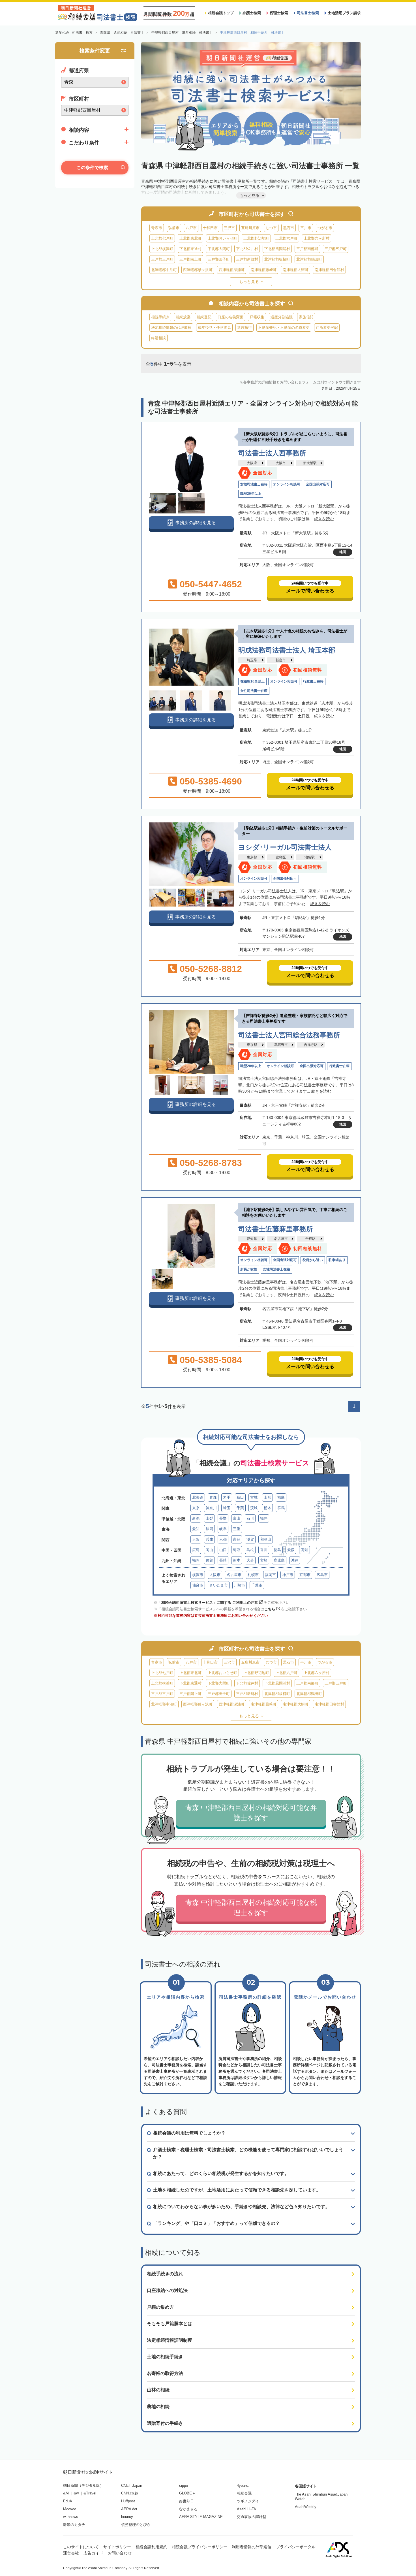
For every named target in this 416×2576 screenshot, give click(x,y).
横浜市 (198, 1575)
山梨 (209, 1518)
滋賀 (250, 1539)
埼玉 (227, 1508)
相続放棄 (183, 317)
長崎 (223, 1560)
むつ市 (271, 228)
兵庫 (209, 1539)
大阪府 (252, 463)
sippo (184, 2486)
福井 (264, 1518)
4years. (243, 2486)
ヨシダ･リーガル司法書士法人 (285, 847)
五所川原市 (250, 228)
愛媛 (291, 1550)
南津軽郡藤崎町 (264, 270)
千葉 (240, 1508)
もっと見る (249, 282)
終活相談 (158, 338)
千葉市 (257, 1585)
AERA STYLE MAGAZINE (201, 2517)
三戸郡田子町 (219, 259)
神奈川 (211, 1508)
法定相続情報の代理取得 (171, 328)
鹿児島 (279, 1560)
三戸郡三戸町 (162, 259)
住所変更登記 (327, 328)
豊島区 (281, 857)
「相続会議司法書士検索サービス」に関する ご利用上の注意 (208, 1602)
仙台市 (198, 1585)
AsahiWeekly (306, 2507)
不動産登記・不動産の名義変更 (284, 328)
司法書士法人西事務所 (272, 453)
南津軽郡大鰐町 (296, 270)
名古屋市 (281, 1239)
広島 (196, 1550)
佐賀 (209, 1560)
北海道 (198, 1497)
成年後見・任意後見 (214, 328)
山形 (267, 1497)
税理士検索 (279, 13)
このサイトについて (81, 2547)
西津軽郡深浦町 (232, 270)
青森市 (157, 228)
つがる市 (325, 228)
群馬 (281, 1508)
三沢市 (229, 228)
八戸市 (191, 228)
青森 (213, 1497)
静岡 (209, 1529)
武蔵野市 (281, 1045)
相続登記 (204, 317)
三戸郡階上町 (190, 259)
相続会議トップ (221, 13)
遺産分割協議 (282, 317)
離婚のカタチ (74, 2525)
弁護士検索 (252, 13)
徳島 (277, 1550)
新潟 (196, 1518)
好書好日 (186, 2501)
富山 (237, 1518)
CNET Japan (132, 2486)
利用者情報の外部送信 (252, 2547)
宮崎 (264, 1560)
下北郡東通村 (190, 249)
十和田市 (210, 228)
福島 (281, 1497)
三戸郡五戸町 (336, 249)
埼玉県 (252, 660)
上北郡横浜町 (162, 249)
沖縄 (295, 1560)
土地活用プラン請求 (344, 13)
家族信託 (306, 317)
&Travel (90, 2493)
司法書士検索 (308, 13)
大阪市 (281, 463)
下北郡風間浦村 (277, 249)
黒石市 (289, 228)
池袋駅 (310, 857)
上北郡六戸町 (286, 238)
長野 (223, 1518)
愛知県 (252, 1239)
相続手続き (160, 317)
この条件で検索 (92, 168)
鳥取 (237, 1550)
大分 (250, 1560)
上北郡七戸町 (162, 238)
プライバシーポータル (296, 2547)
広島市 (322, 1575)
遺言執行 (245, 328)
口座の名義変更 (230, 317)
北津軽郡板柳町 (277, 259)
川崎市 (240, 1585)
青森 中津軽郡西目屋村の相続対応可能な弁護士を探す (251, 1813)
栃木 (267, 1508)
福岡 (196, 1560)
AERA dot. (130, 2509)
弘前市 (174, 228)
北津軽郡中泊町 (164, 270)
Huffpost (128, 2501)
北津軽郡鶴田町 (309, 259)
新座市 (281, 660)
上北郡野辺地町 (256, 238)
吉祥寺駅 (311, 1045)
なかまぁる (188, 2509)
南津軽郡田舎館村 (329, 270)
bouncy (127, 2517)
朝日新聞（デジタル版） (83, 2486)
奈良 (237, 1539)
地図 (343, 552)
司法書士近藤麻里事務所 (276, 1229)
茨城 (254, 1508)
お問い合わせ (120, 2553)
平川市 (306, 228)
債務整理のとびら (136, 2525)
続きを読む (324, 519)
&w (76, 2493)
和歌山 (266, 1539)
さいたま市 (219, 1585)
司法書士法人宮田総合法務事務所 (289, 1035)
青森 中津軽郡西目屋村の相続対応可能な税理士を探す (251, 1908)
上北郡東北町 (190, 238)
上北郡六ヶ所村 (317, 238)
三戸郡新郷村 (247, 259)
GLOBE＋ (187, 2493)
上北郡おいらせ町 (222, 238)
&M (66, 2493)
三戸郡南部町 (307, 249)
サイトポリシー (117, 2547)
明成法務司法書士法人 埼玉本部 (287, 650)
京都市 (305, 1575)
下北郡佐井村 (247, 249)
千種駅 (310, 1239)
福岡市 (270, 1575)
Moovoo (70, 2509)
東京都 (252, 857)
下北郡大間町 (219, 249)
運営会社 (71, 2553)
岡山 (209, 1550)
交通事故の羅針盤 (252, 2517)
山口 (223, 1550)
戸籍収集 (257, 317)
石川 (250, 1518)
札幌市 (253, 1575)
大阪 (196, 1539)
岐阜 (223, 1529)
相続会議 (244, 2493)
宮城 (254, 1497)
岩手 (227, 1497)
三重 (237, 1529)
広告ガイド (93, 2553)
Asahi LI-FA (246, 2509)
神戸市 (288, 1575)
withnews (71, 2517)
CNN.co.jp (129, 2493)
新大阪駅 (310, 463)
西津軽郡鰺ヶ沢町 (198, 270)
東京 (196, 1508)
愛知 (196, 1529)
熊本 (237, 1560)
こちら (270, 1609)
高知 (305, 1550)
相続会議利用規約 (151, 2547)
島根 (250, 1550)
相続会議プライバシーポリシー (200, 2547)
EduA (68, 2501)
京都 (223, 1539)
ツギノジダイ (248, 2501)
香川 (264, 1550)
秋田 (240, 1497)
